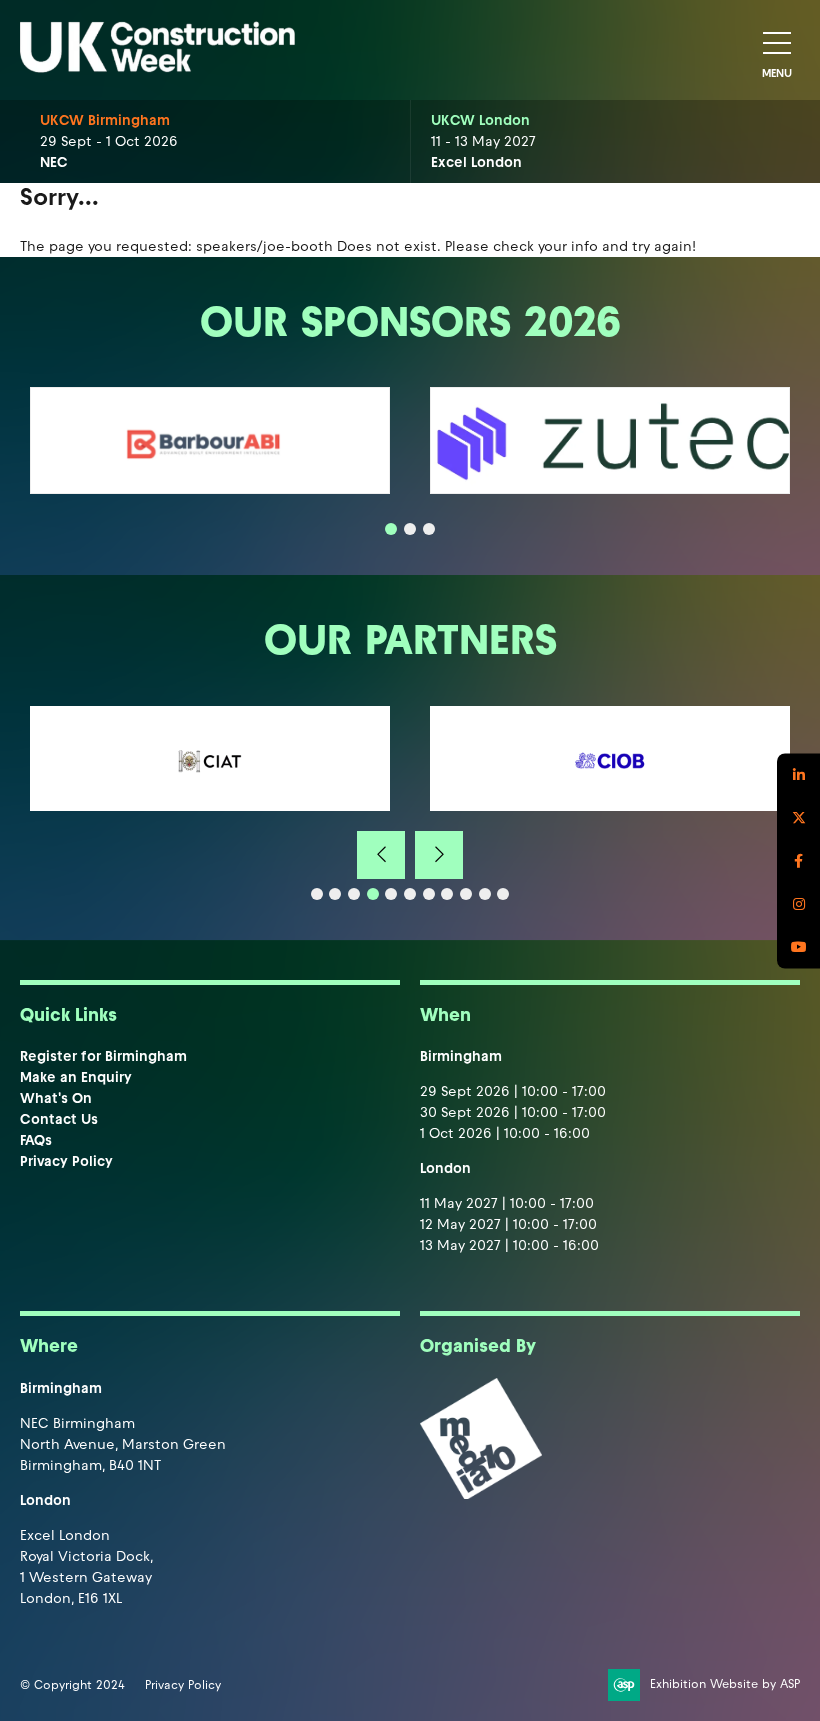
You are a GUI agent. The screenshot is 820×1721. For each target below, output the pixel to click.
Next (439, 855)
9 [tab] (466, 894)
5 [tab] (391, 894)
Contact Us (59, 1119)
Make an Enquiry (76, 1077)
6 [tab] (410, 894)
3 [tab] (429, 529)
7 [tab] (429, 894)
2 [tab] (410, 529)
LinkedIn (798, 774)
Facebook (798, 860)
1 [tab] (391, 529)
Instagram (798, 903)
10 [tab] (485, 894)
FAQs (36, 1140)
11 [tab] (503, 894)
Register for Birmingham (103, 1056)
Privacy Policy (66, 1161)
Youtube (798, 946)
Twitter (798, 817)
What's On (56, 1098)
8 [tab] (447, 894)
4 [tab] (373, 894)
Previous (381, 855)
